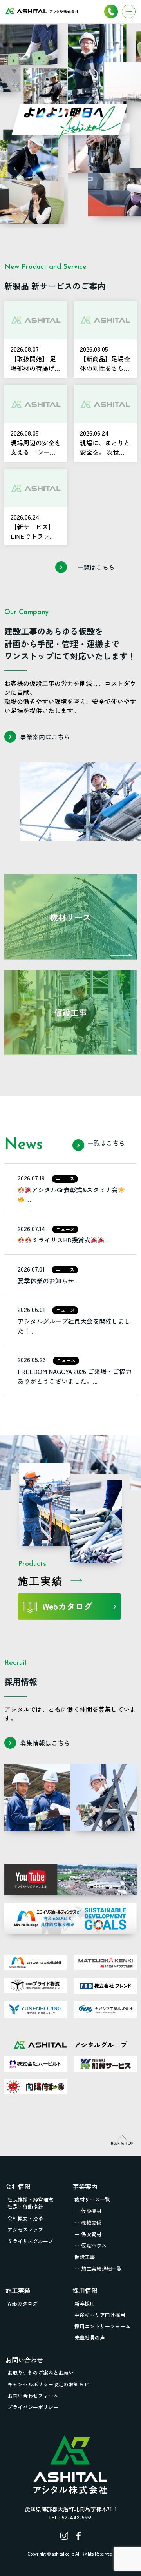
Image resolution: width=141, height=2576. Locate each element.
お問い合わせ (24, 2360)
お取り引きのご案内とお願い (41, 2373)
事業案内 (85, 2186)
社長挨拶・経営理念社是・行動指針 (30, 2203)
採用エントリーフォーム (102, 2326)
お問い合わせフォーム (33, 2396)
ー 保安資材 (88, 2234)
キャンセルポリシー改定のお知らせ (48, 2384)
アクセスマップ (25, 2230)
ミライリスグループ (30, 2241)
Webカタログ (67, 1606)
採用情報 (85, 2290)
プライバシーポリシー (33, 2407)
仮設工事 (70, 1013)
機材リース (70, 917)
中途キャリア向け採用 (100, 2315)
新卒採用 (85, 2303)
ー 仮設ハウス (90, 2245)
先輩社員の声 (90, 2338)
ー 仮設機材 (88, 2211)
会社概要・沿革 (25, 2218)
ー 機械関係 (88, 2223)
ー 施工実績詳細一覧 (98, 2269)
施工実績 (18, 2290)
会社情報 (18, 2186)
